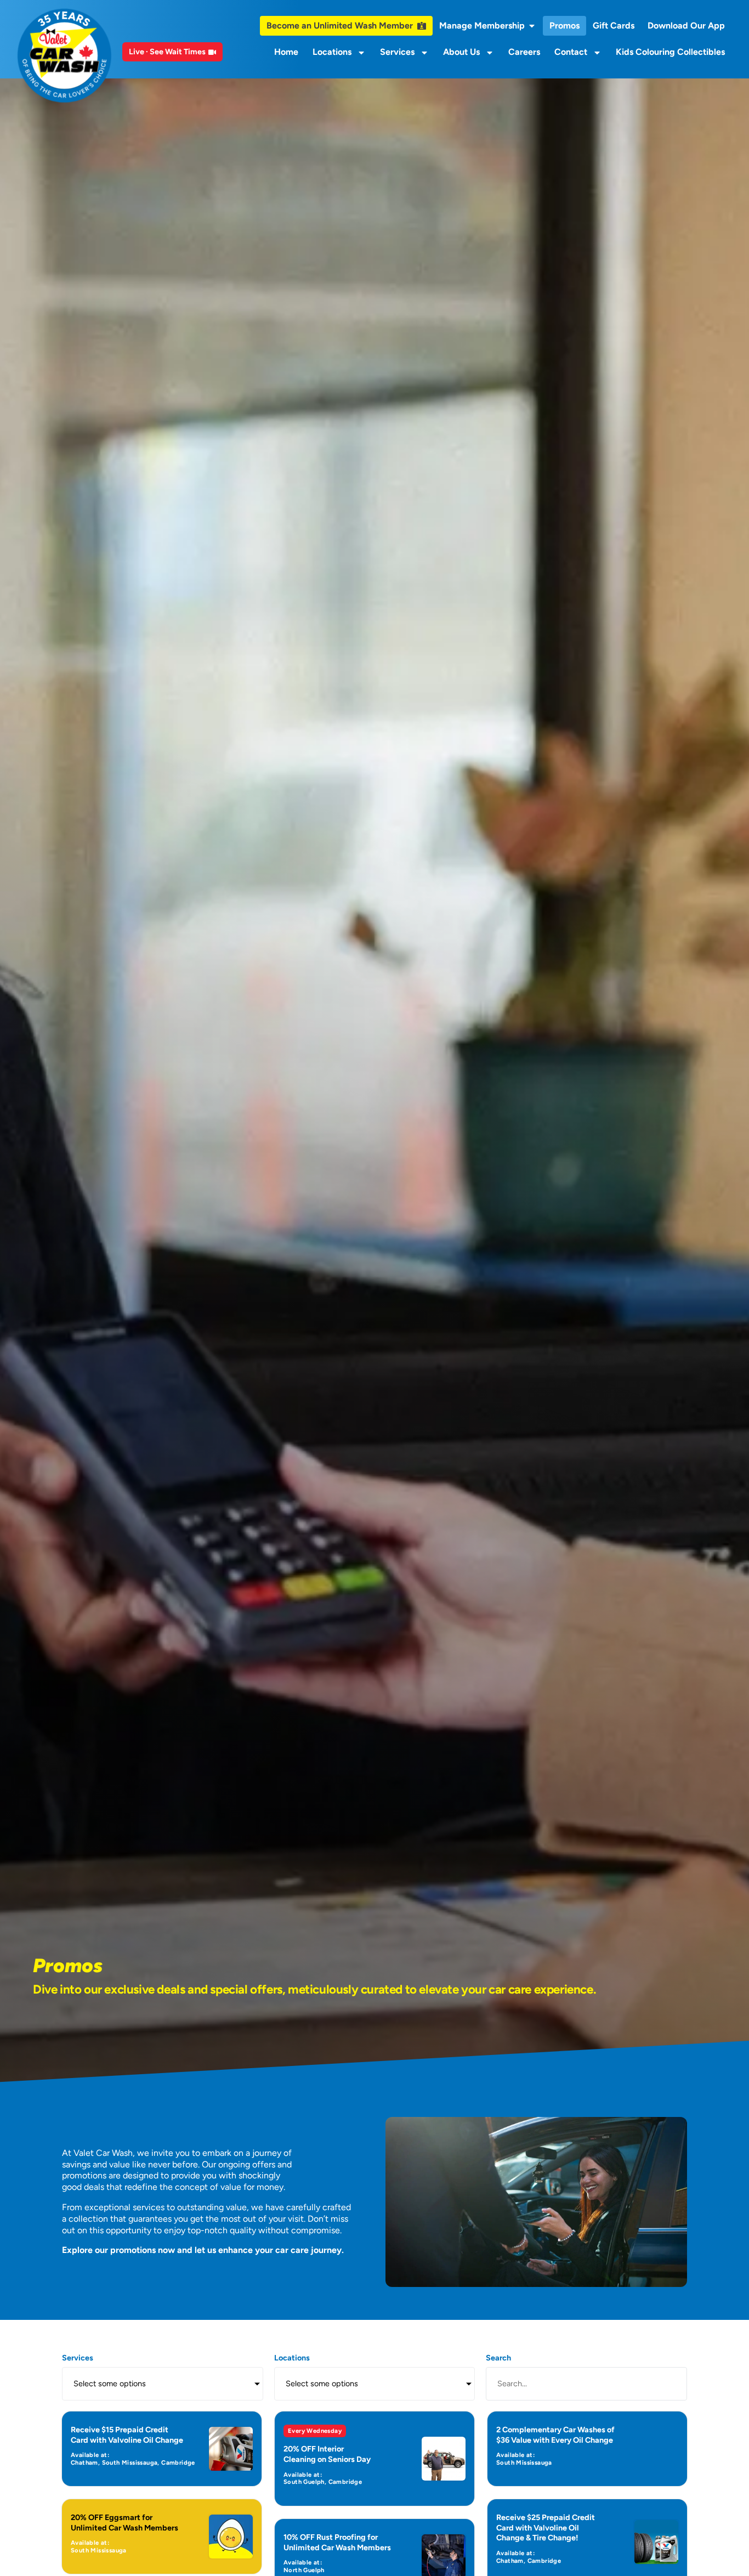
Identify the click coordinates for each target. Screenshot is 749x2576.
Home (286, 52)
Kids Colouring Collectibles (670, 52)
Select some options (110, 2383)
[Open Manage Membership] (532, 26)
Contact (571, 52)
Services (397, 52)
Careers (524, 52)
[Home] (64, 56)
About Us (461, 52)
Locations (332, 52)
